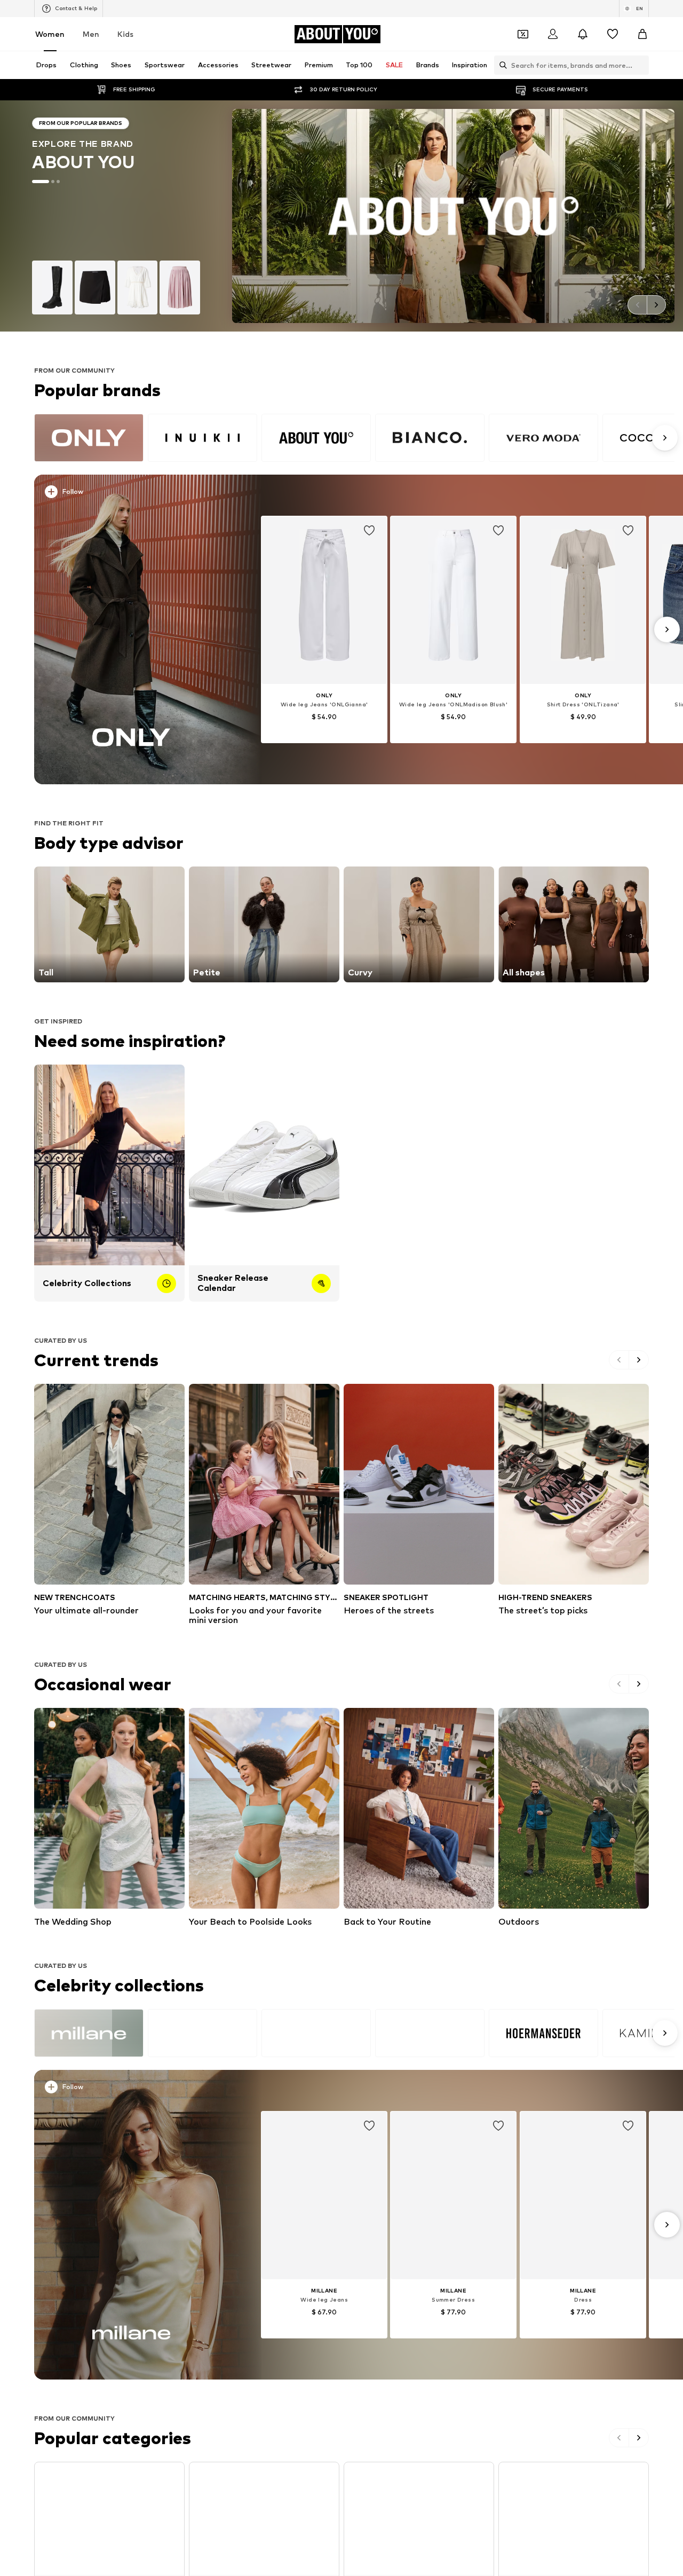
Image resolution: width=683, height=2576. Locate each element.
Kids (125, 34)
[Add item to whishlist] (369, 531)
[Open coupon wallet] (523, 34)
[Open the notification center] (583, 34)
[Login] (553, 34)
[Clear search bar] (641, 65)
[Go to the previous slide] (637, 305)
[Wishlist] (613, 34)
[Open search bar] (501, 65)
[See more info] (137, 494)
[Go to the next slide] (656, 305)
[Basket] (642, 34)
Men (91, 34)
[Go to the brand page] (341, 216)
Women (50, 34)
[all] (354, 438)
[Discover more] (132, 629)
